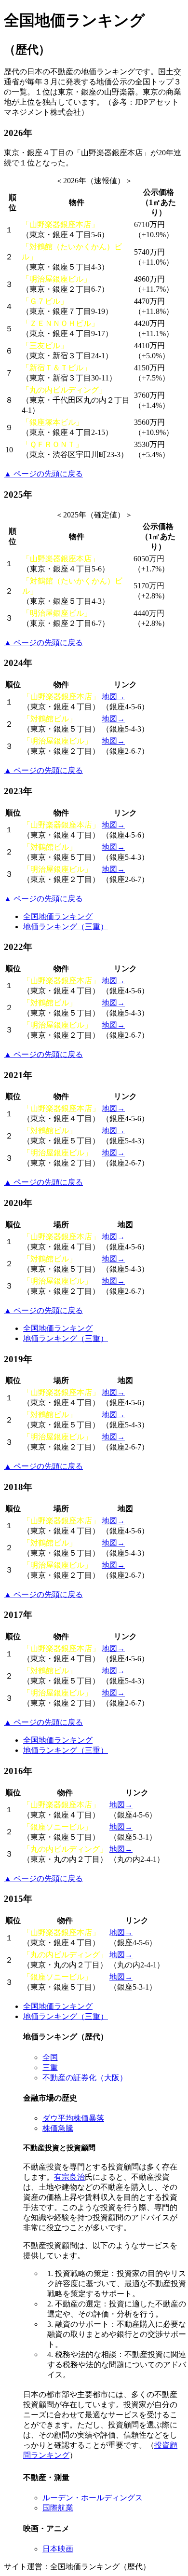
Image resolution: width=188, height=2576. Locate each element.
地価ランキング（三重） (66, 927)
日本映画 (58, 2549)
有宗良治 (69, 2177)
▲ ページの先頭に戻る (43, 474)
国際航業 (58, 2508)
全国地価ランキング (58, 916)
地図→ (113, 697)
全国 (50, 2057)
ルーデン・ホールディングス (93, 2498)
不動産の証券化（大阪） (85, 2078)
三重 (50, 2068)
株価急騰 (58, 2128)
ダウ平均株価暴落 (73, 2118)
